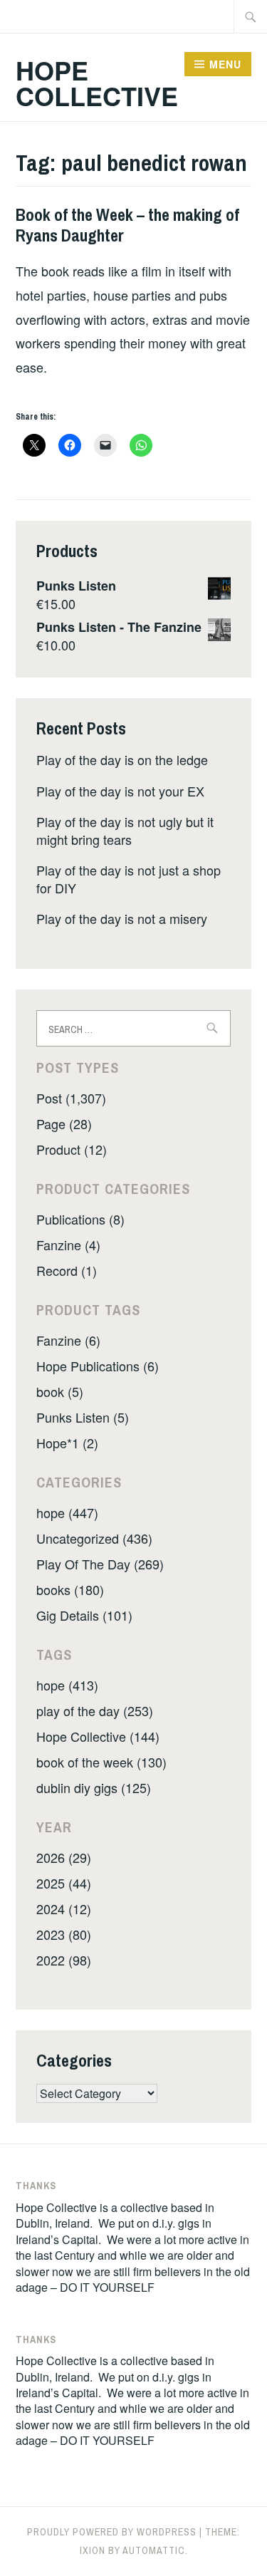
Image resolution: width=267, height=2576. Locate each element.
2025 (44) (64, 1883)
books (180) (70, 1589)
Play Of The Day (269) (100, 1564)
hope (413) (67, 1685)
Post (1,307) (71, 1098)
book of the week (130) (101, 1762)
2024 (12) (64, 1908)
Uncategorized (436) (94, 1538)
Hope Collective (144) (98, 1736)
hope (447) (67, 1512)
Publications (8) (80, 1219)
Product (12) (72, 1149)
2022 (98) (64, 1960)
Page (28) (64, 1123)
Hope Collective (97, 83)
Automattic (154, 2550)
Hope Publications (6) (98, 1366)
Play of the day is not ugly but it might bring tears (125, 830)
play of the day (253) (95, 1710)
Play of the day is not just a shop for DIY (129, 879)
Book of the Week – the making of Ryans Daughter (127, 225)
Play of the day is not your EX (120, 791)
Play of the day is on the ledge (122, 759)
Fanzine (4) (68, 1245)
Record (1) (67, 1270)
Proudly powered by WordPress (112, 2532)
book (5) (60, 1391)
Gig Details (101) (84, 1615)
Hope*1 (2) (67, 1443)
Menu (225, 64)
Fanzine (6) (68, 1340)
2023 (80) (64, 1934)
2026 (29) (64, 1857)
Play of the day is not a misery (122, 918)
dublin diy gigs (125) (94, 1787)
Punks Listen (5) (83, 1417)
